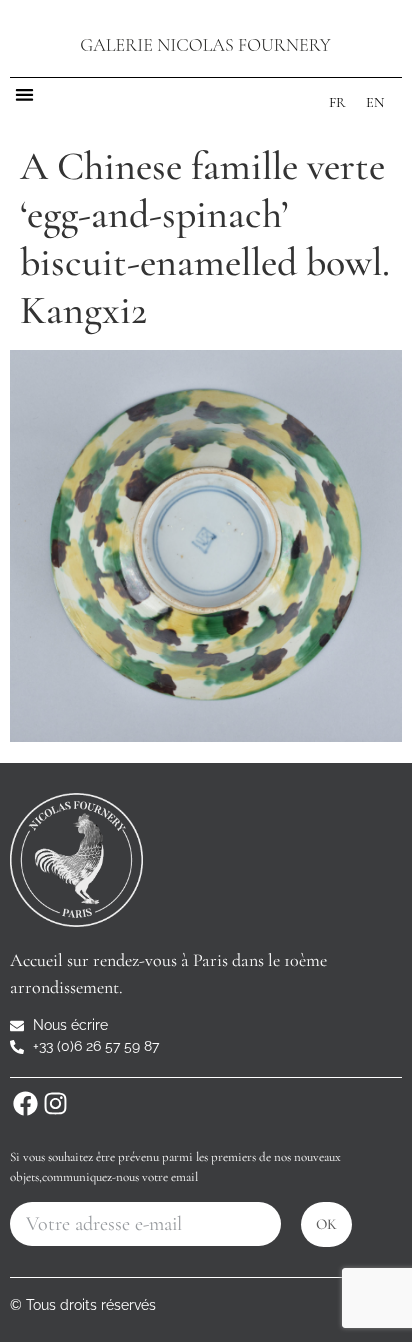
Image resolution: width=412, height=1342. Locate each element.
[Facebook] (25, 1103)
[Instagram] (55, 1103)
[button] (24, 94)
